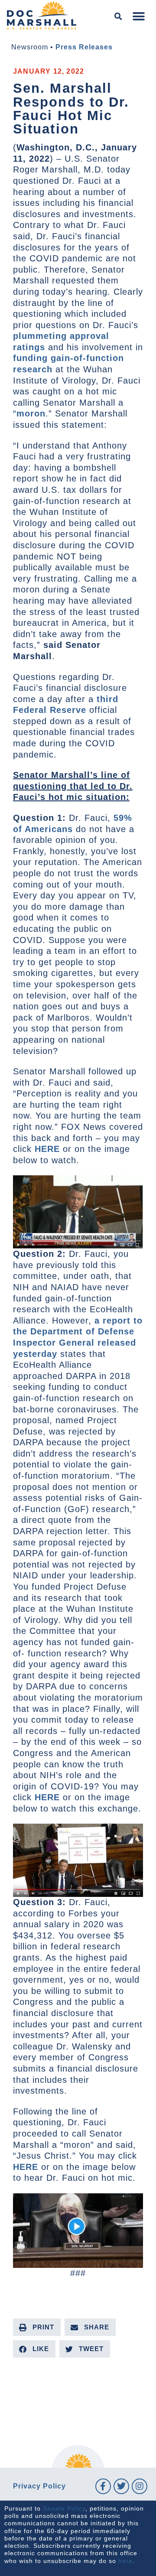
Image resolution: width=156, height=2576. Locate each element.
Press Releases (84, 47)
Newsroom (30, 47)
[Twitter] (121, 2486)
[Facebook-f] (103, 2486)
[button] (119, 17)
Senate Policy (64, 2508)
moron (31, 413)
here (125, 2561)
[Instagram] (140, 2486)
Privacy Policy (39, 2486)
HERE (47, 1149)
